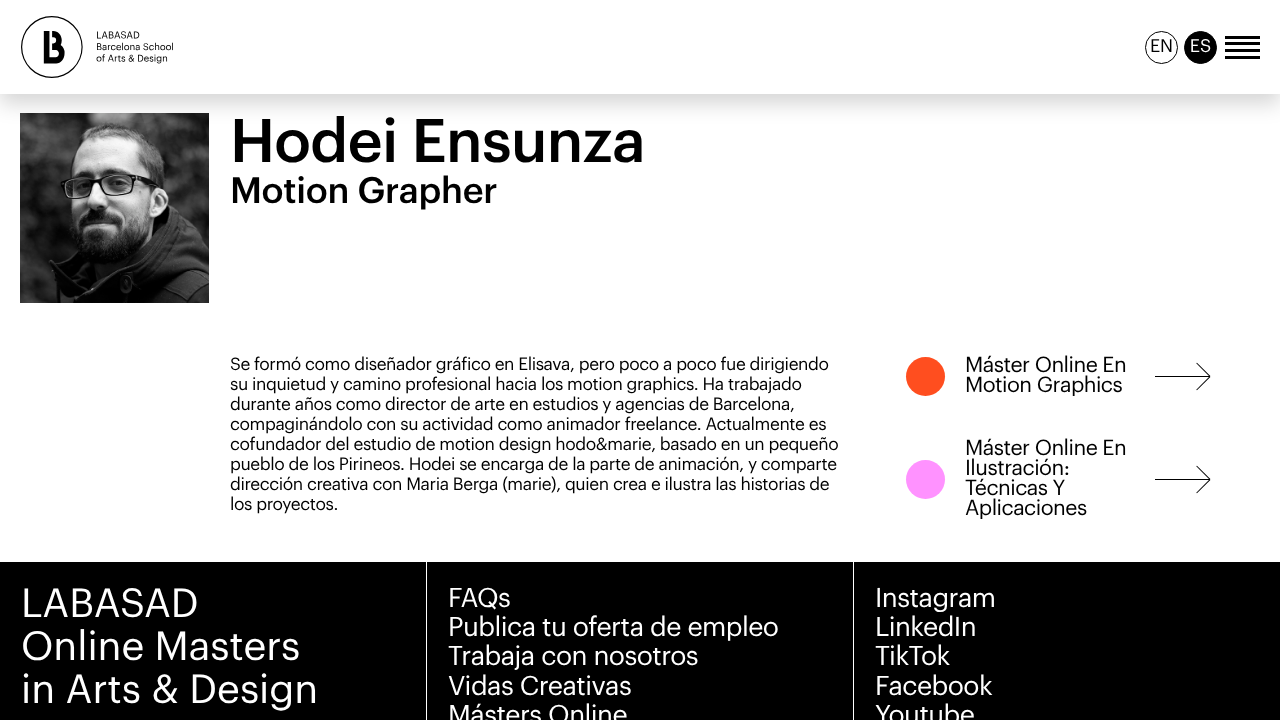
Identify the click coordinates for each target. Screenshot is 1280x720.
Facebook (933, 686)
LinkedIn (925, 627)
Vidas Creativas (539, 686)
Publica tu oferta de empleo (613, 627)
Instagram (935, 598)
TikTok (912, 656)
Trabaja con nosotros (573, 656)
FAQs (479, 598)
